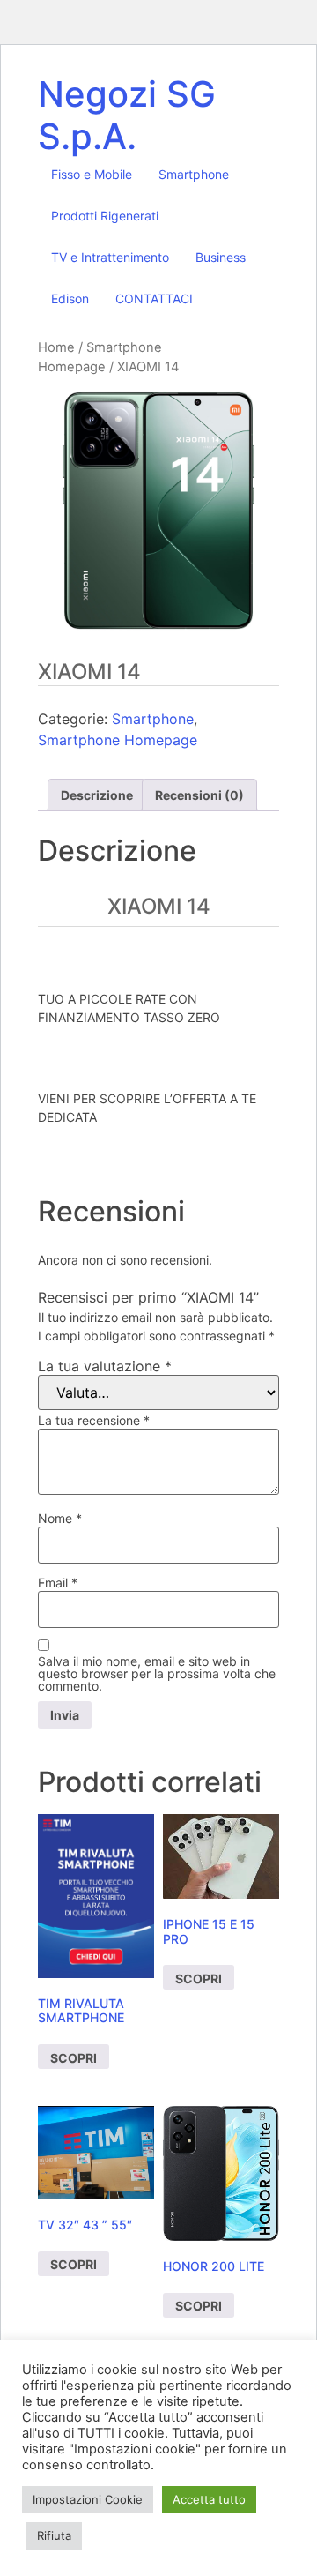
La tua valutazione (105, 1366)
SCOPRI (74, 2058)
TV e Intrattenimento (110, 257)
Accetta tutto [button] (209, 2499)
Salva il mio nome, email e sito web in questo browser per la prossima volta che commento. (157, 1674)
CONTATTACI (154, 299)
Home (56, 347)
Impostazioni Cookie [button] (88, 2499)
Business (221, 257)
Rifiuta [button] (54, 2535)
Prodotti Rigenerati (105, 216)
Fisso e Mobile (92, 174)
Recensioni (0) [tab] (199, 795)
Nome (60, 1519)
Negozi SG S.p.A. (127, 115)
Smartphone (194, 174)
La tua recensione (94, 1421)
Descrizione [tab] (97, 795)
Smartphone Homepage (118, 740)
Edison (70, 299)
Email (58, 1583)
